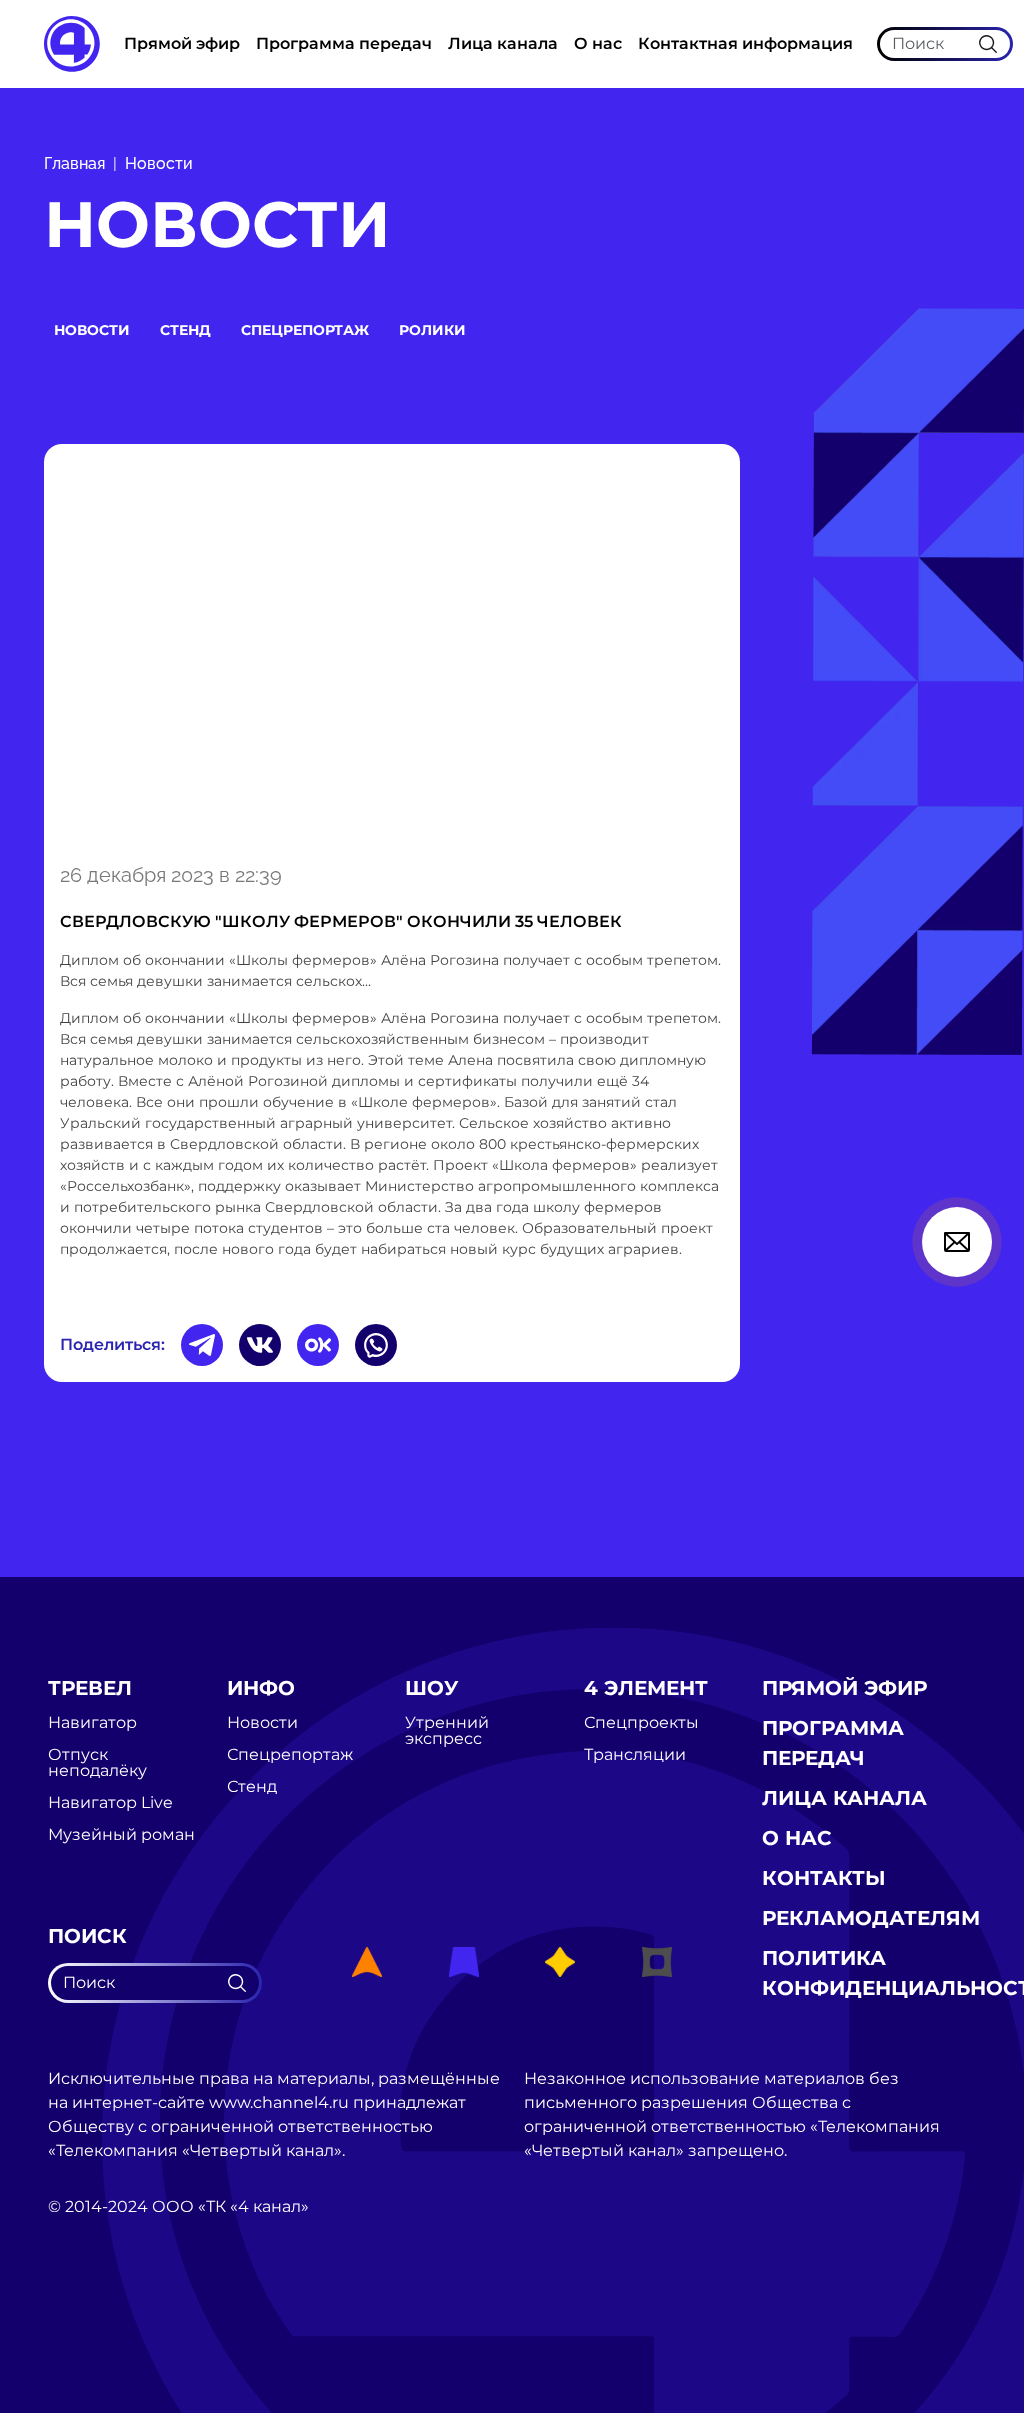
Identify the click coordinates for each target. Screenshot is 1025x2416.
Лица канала (503, 43)
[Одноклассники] (318, 1345)
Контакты (824, 1878)
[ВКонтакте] (260, 1345)
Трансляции (635, 1755)
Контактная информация (745, 43)
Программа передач (344, 43)
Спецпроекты (641, 1723)
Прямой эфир (182, 43)
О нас (598, 43)
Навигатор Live (110, 1803)
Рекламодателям (871, 1918)
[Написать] (957, 1242)
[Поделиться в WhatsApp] (376, 1345)
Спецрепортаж (305, 330)
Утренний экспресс (447, 1731)
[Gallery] (392, 650)
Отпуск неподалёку (97, 1763)
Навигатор (92, 1723)
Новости (159, 163)
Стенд (185, 330)
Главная (74, 163)
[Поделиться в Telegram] (202, 1345)
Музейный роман (121, 1835)
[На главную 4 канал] (72, 42)
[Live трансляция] (92, 2319)
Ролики (432, 330)
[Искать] (988, 43)
